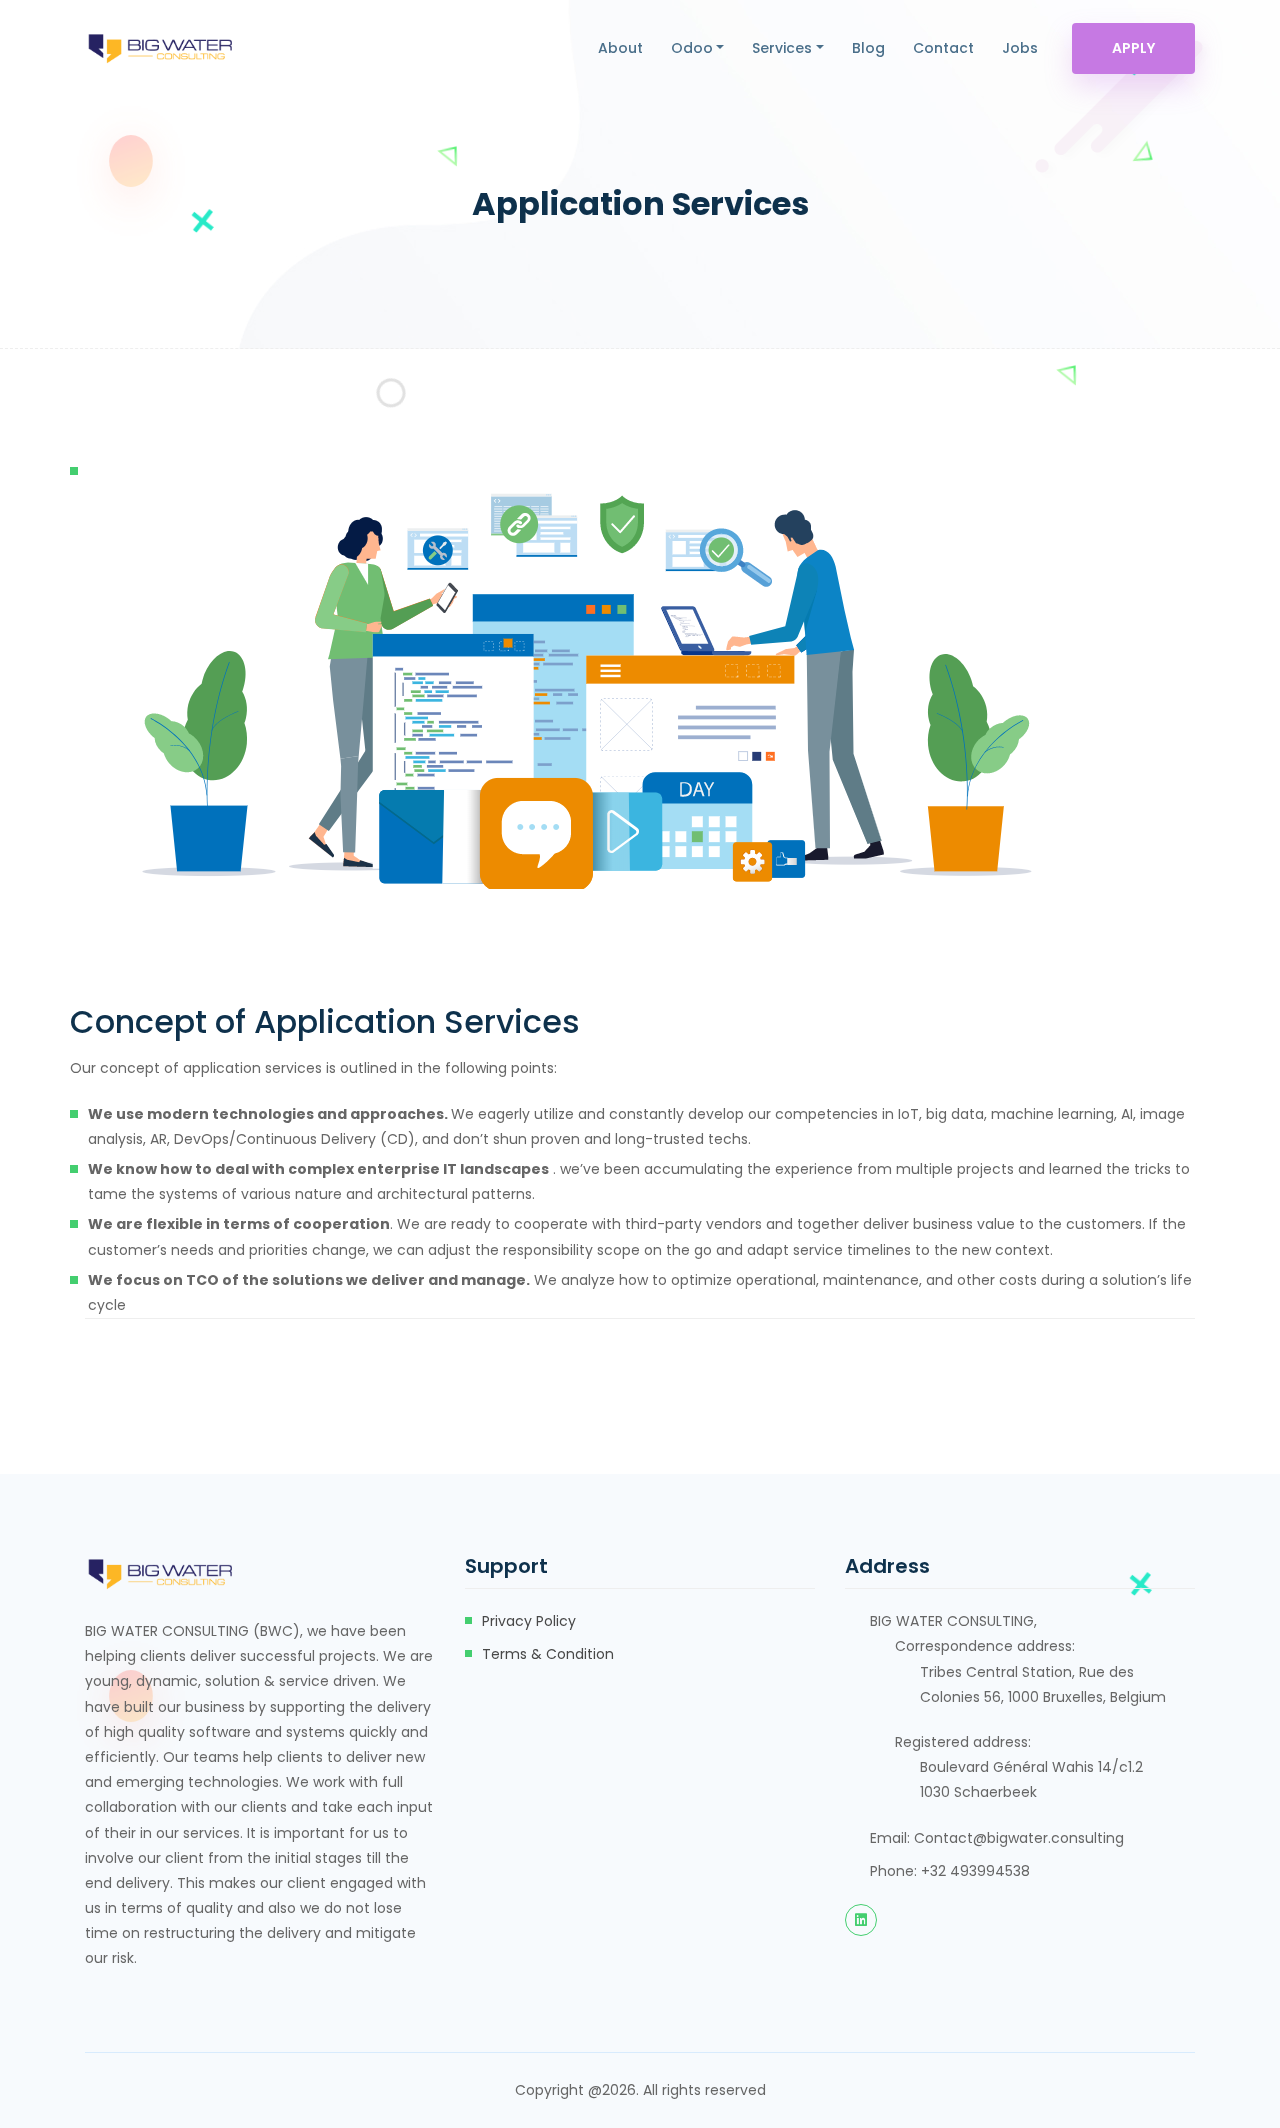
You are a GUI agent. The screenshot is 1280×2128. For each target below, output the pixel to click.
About (620, 48)
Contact (943, 48)
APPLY (1133, 48)
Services (782, 48)
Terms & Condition (548, 1654)
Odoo (692, 48)
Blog (868, 48)
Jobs (1020, 48)
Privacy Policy (529, 1621)
